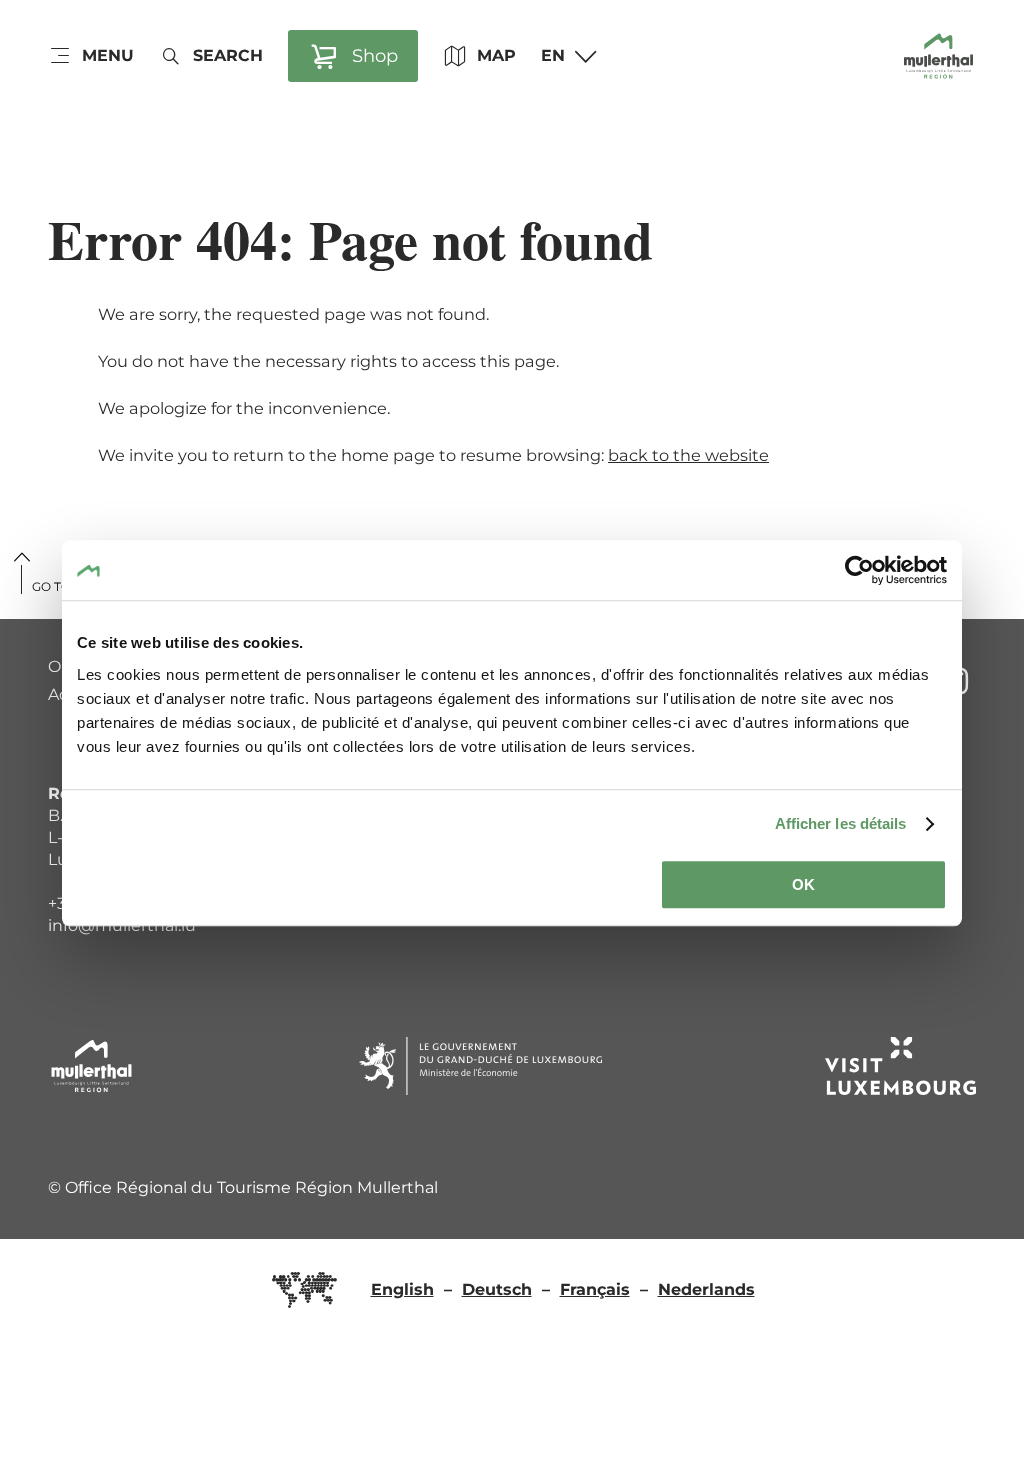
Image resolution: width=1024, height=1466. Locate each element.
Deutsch (497, 1289)
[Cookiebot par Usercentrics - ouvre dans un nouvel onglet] (859, 570)
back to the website (688, 455)
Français (595, 1289)
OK (803, 884)
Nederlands (706, 1289)
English (402, 1289)
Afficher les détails (841, 823)
